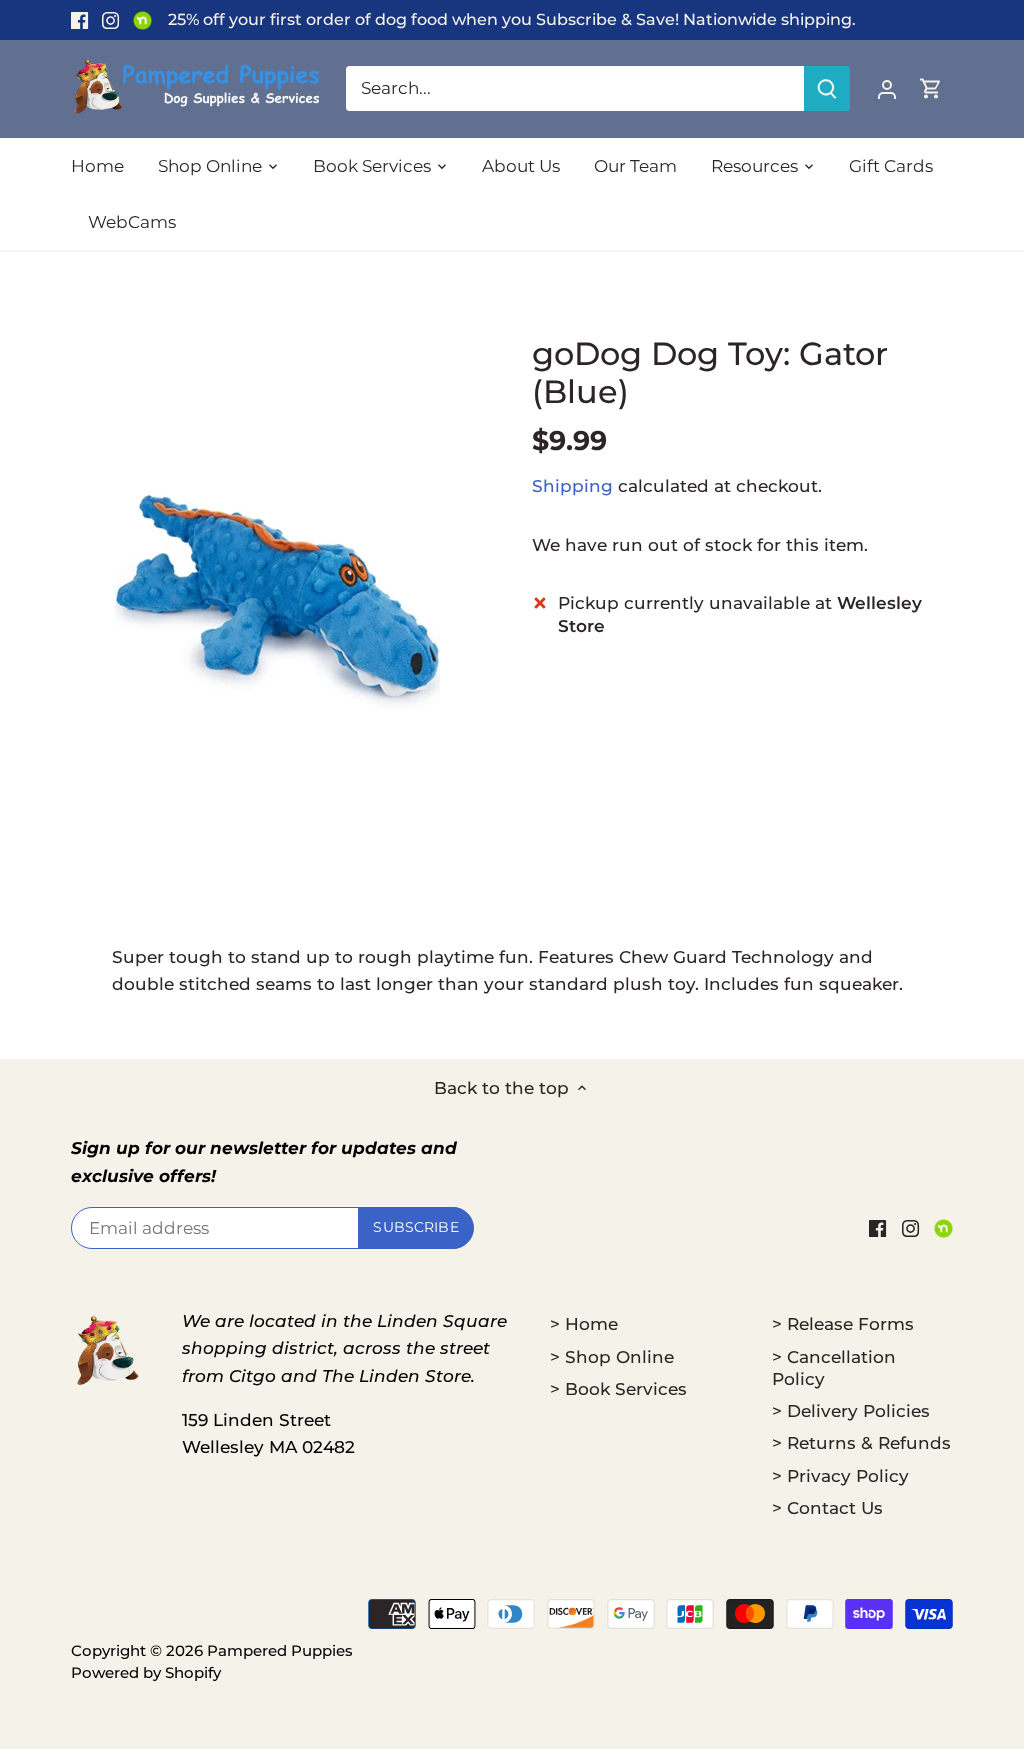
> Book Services (618, 1389)
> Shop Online (612, 1357)
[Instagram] (110, 20)
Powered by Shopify (146, 1672)
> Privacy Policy (840, 1476)
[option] (277, 597)
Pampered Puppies (280, 1650)
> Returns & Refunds (861, 1443)
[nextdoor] (142, 20)
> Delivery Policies (851, 1411)
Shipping (572, 486)
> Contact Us (827, 1508)
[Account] (887, 88)
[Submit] (827, 88)
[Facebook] (79, 20)
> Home (584, 1324)
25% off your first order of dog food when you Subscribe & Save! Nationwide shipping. (512, 19)
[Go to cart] (931, 88)
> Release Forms (843, 1324)
